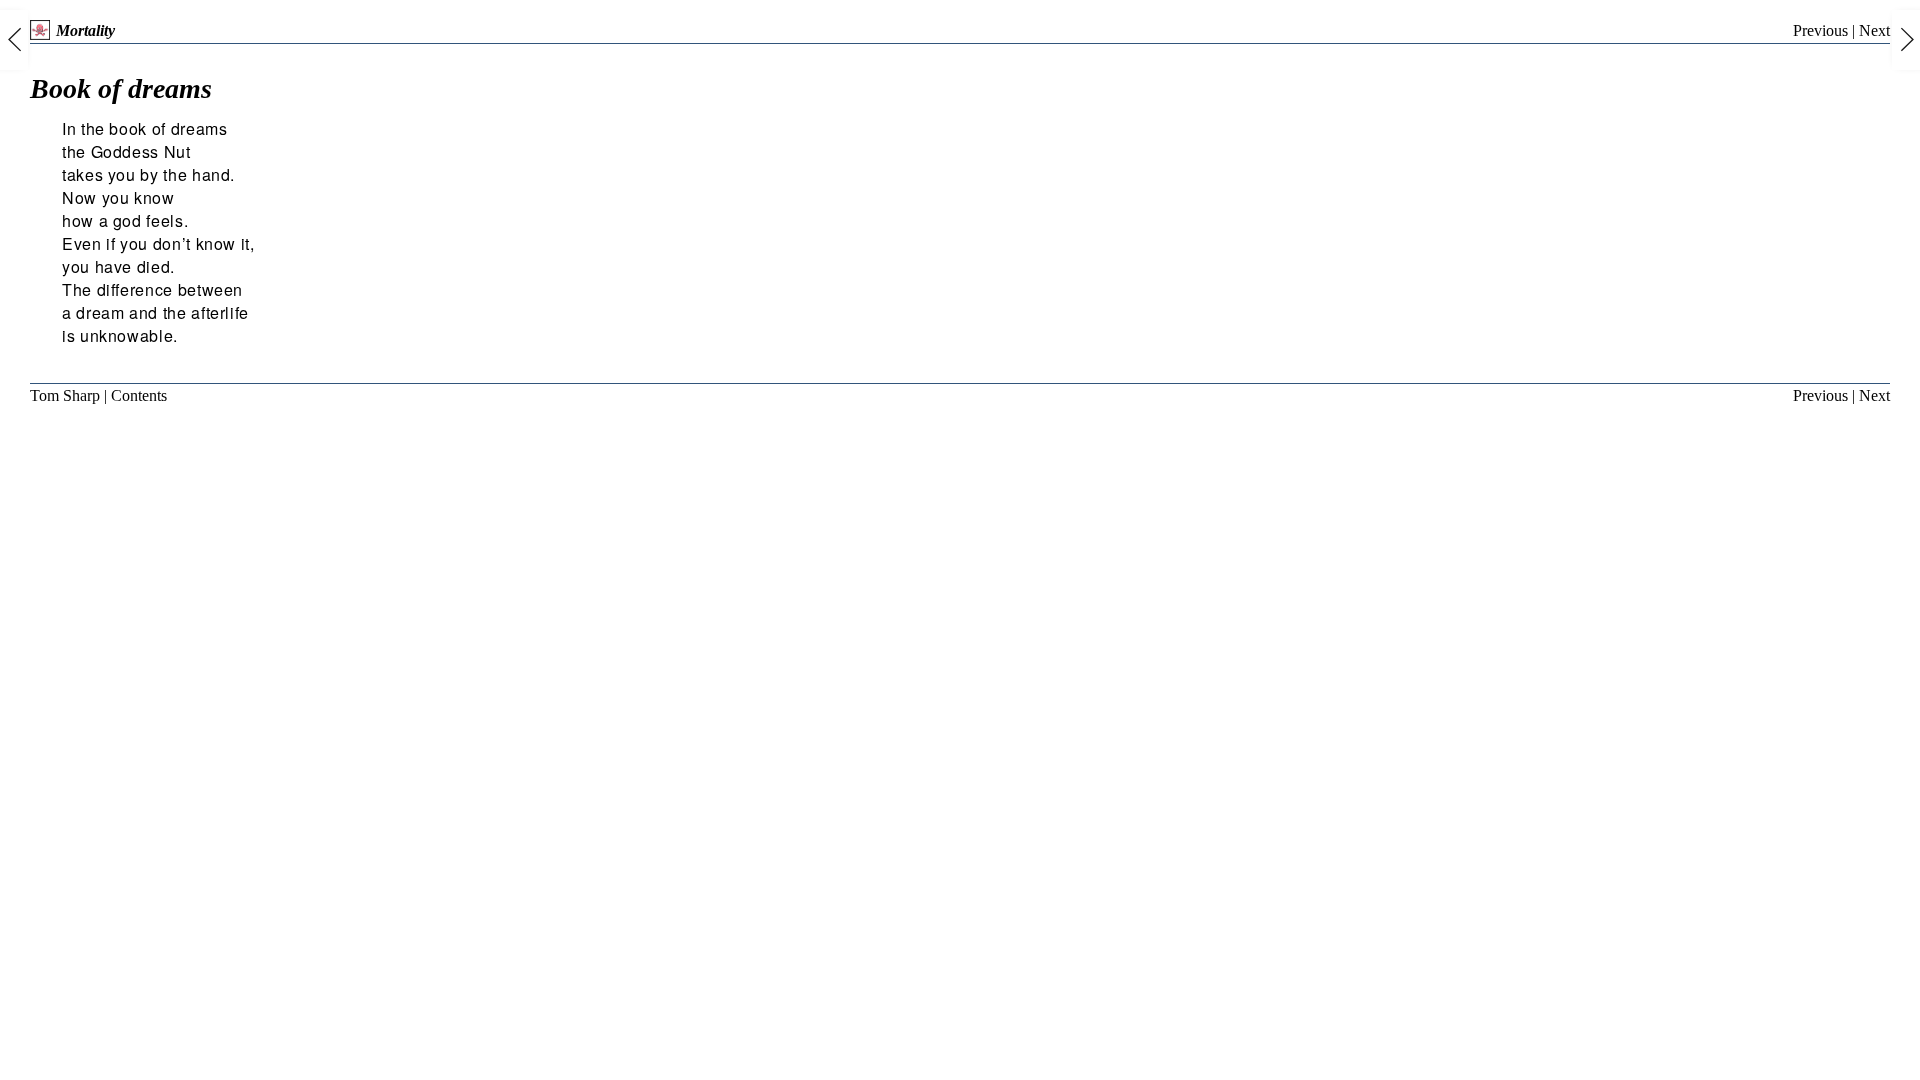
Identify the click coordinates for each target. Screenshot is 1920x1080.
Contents (139, 395)
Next (1874, 30)
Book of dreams (121, 88)
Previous (1820, 30)
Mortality (85, 30)
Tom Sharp (65, 395)
